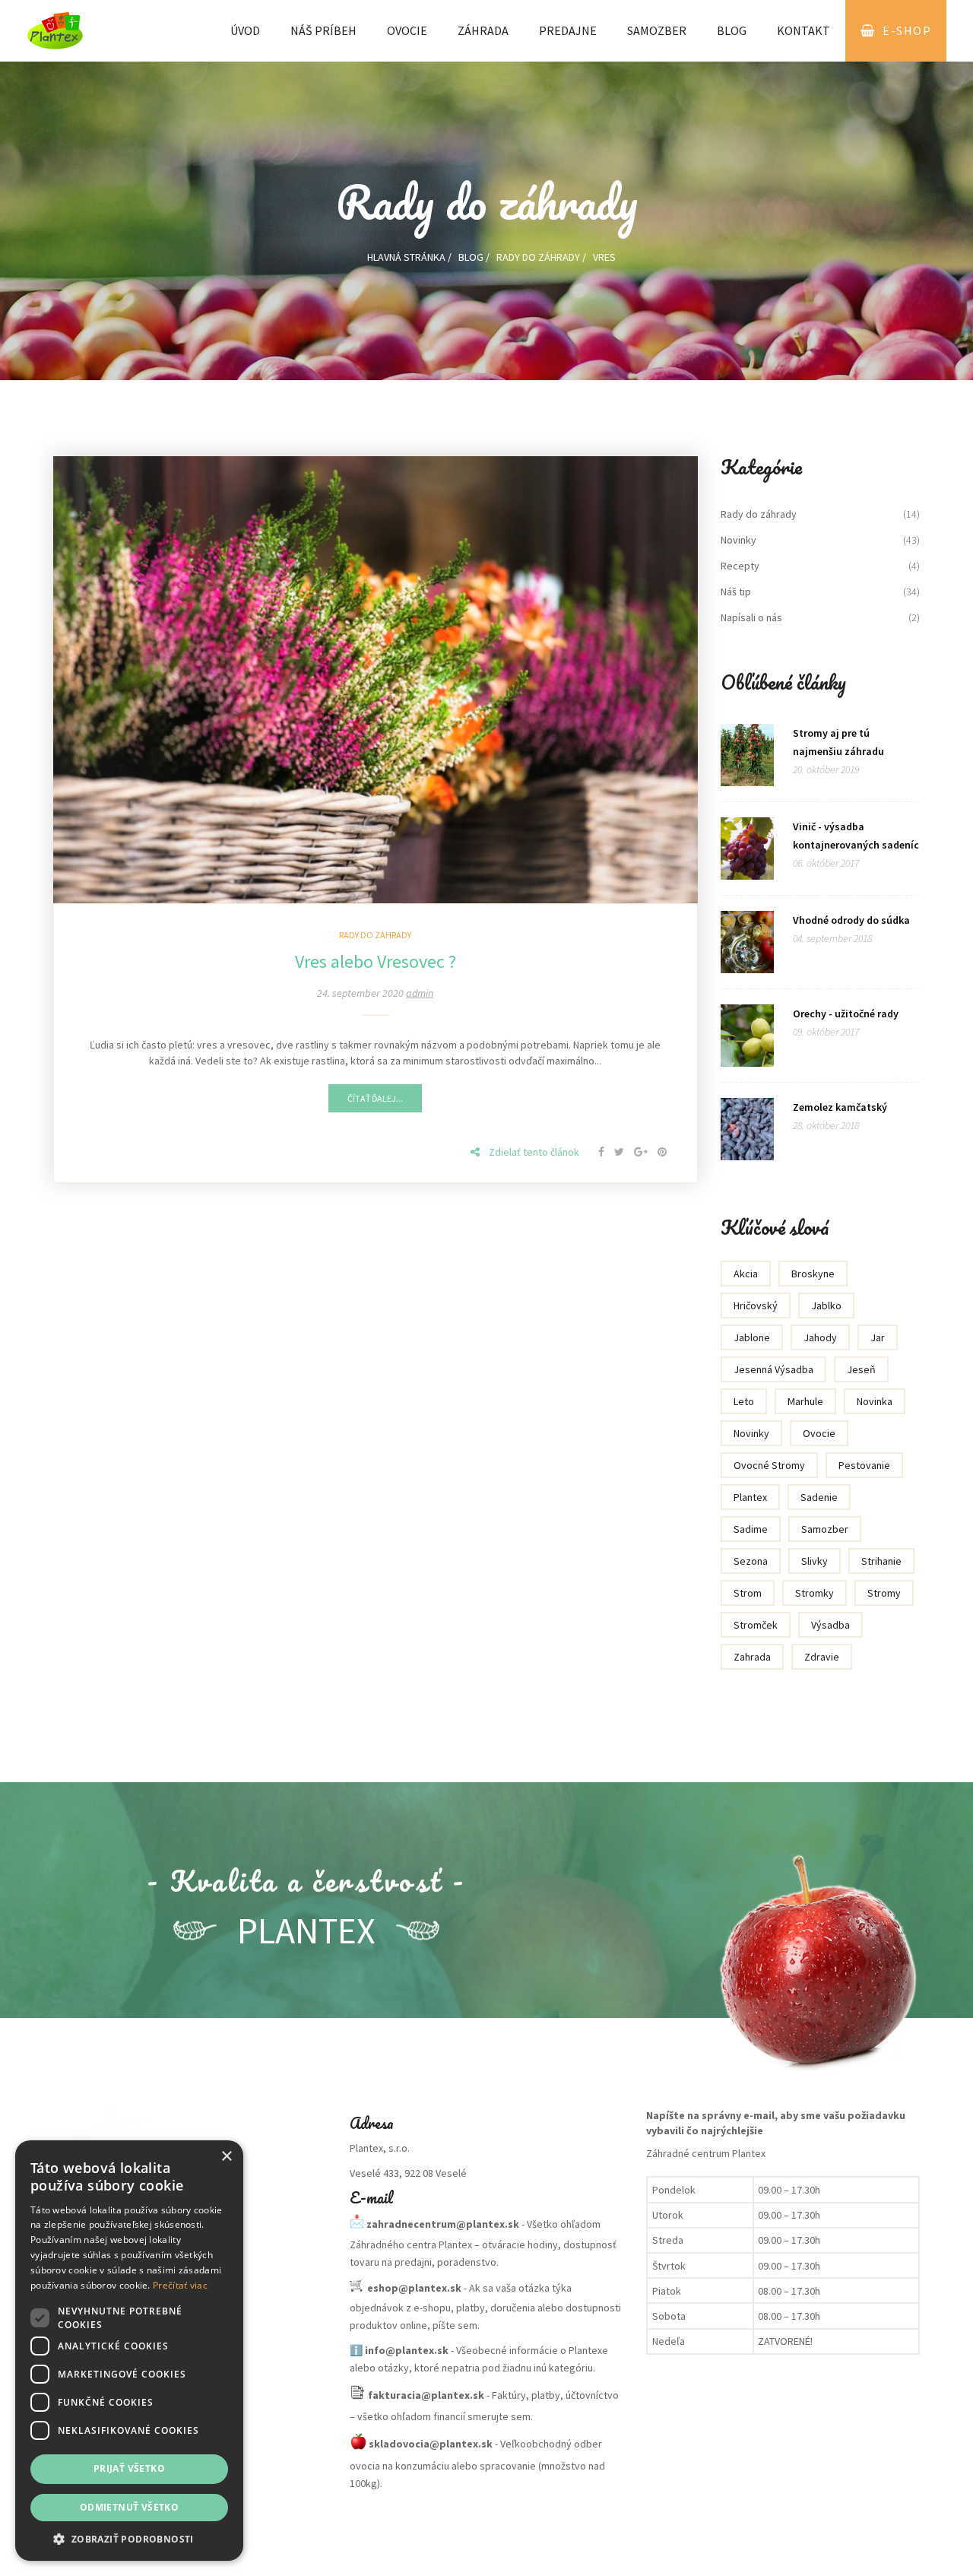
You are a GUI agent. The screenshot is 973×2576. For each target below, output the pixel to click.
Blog (732, 30)
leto (744, 1401)
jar (878, 1337)
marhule (805, 1401)
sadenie (819, 1497)
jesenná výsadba (773, 1369)
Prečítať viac (180, 2285)
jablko (826, 1305)
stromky (815, 1593)
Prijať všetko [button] (129, 2468)
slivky (815, 1561)
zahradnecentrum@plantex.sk (443, 2223)
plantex (750, 1497)
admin (420, 993)
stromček (756, 1625)
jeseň (861, 1369)
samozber (825, 1529)
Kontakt (803, 30)
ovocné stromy (769, 1465)
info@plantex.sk (407, 2350)
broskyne (813, 1274)
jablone (752, 1337)
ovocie (819, 1433)
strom (748, 1593)
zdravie (822, 1657)
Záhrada (483, 30)
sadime (751, 1529)
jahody (820, 1337)
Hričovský (756, 1305)
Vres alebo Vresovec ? (376, 961)
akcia (746, 1274)
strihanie (881, 1561)
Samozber (657, 30)
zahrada (752, 1657)
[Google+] (642, 1152)
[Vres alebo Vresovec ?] (376, 678)
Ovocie (407, 30)
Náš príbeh (323, 30)
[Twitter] (620, 1152)
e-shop (907, 30)
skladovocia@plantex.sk (431, 2444)
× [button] (226, 2157)
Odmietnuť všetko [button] (129, 2507)
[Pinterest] (662, 1152)
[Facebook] (602, 1152)
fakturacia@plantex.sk (426, 2394)
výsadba (830, 1625)
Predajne (568, 30)
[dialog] (129, 2351)
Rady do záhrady (538, 257)
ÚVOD (245, 30)
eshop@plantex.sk (414, 2287)
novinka (875, 1401)
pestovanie (864, 1465)
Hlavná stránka (406, 257)
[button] (129, 2538)
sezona (751, 1561)
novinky (751, 1433)
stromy (884, 1593)
